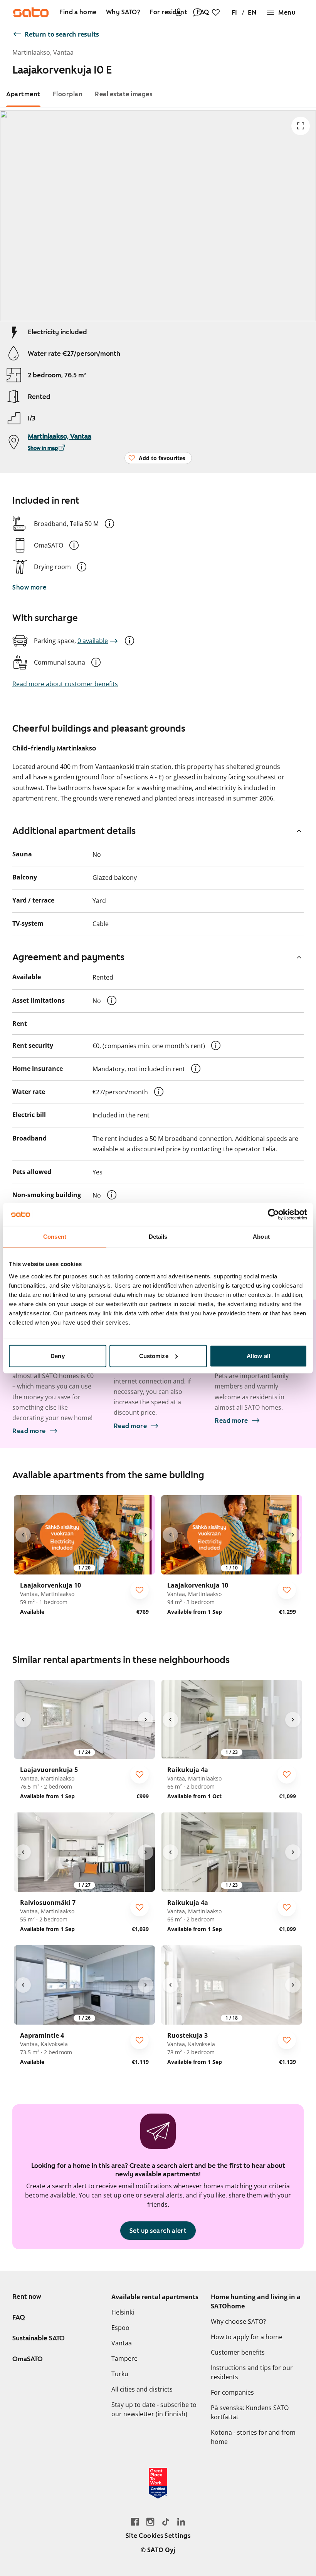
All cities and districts (142, 2389)
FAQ (19, 2317)
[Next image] (146, 1535)
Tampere (124, 2358)
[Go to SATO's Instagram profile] (150, 2522)
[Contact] (197, 12)
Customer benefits (238, 2352)
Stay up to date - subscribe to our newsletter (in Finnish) (154, 2409)
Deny (57, 1356)
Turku (120, 2374)
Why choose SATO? (238, 2321)
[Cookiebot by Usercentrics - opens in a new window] (273, 1214)
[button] (109, 524)
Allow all (258, 1356)
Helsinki (123, 2312)
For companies (232, 2392)
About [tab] (261, 1237)
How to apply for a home (247, 2337)
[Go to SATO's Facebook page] (135, 2522)
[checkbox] (140, 1590)
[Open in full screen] (301, 126)
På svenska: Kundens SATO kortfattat (250, 2412)
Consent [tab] (55, 1237)
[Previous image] (23, 1535)
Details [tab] (158, 1237)
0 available (93, 641)
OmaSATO (28, 2359)
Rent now (27, 2296)
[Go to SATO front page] (31, 12)
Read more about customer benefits (65, 684)
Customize (154, 1356)
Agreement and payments (68, 957)
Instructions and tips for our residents (252, 2372)
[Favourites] (216, 12)
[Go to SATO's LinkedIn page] (181, 2522)
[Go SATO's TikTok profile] (166, 2522)
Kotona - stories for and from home (253, 2437)
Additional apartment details (74, 831)
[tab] (23, 94)
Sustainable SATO (39, 2338)
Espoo (120, 2328)
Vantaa (122, 2343)
